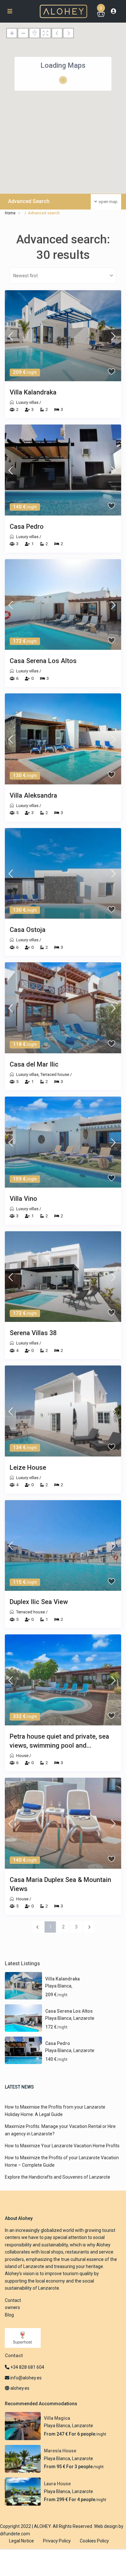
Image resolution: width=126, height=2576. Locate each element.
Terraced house (55, 1074)
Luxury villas (27, 402)
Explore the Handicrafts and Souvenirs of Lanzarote (58, 2177)
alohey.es (19, 2388)
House (22, 1756)
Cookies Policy (94, 2541)
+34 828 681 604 (27, 2367)
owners (12, 2307)
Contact (13, 2300)
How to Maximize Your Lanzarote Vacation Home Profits (62, 2146)
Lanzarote (84, 2018)
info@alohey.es (26, 2378)
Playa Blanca (58, 1986)
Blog (9, 2315)
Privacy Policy (57, 2541)
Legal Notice (21, 2541)
